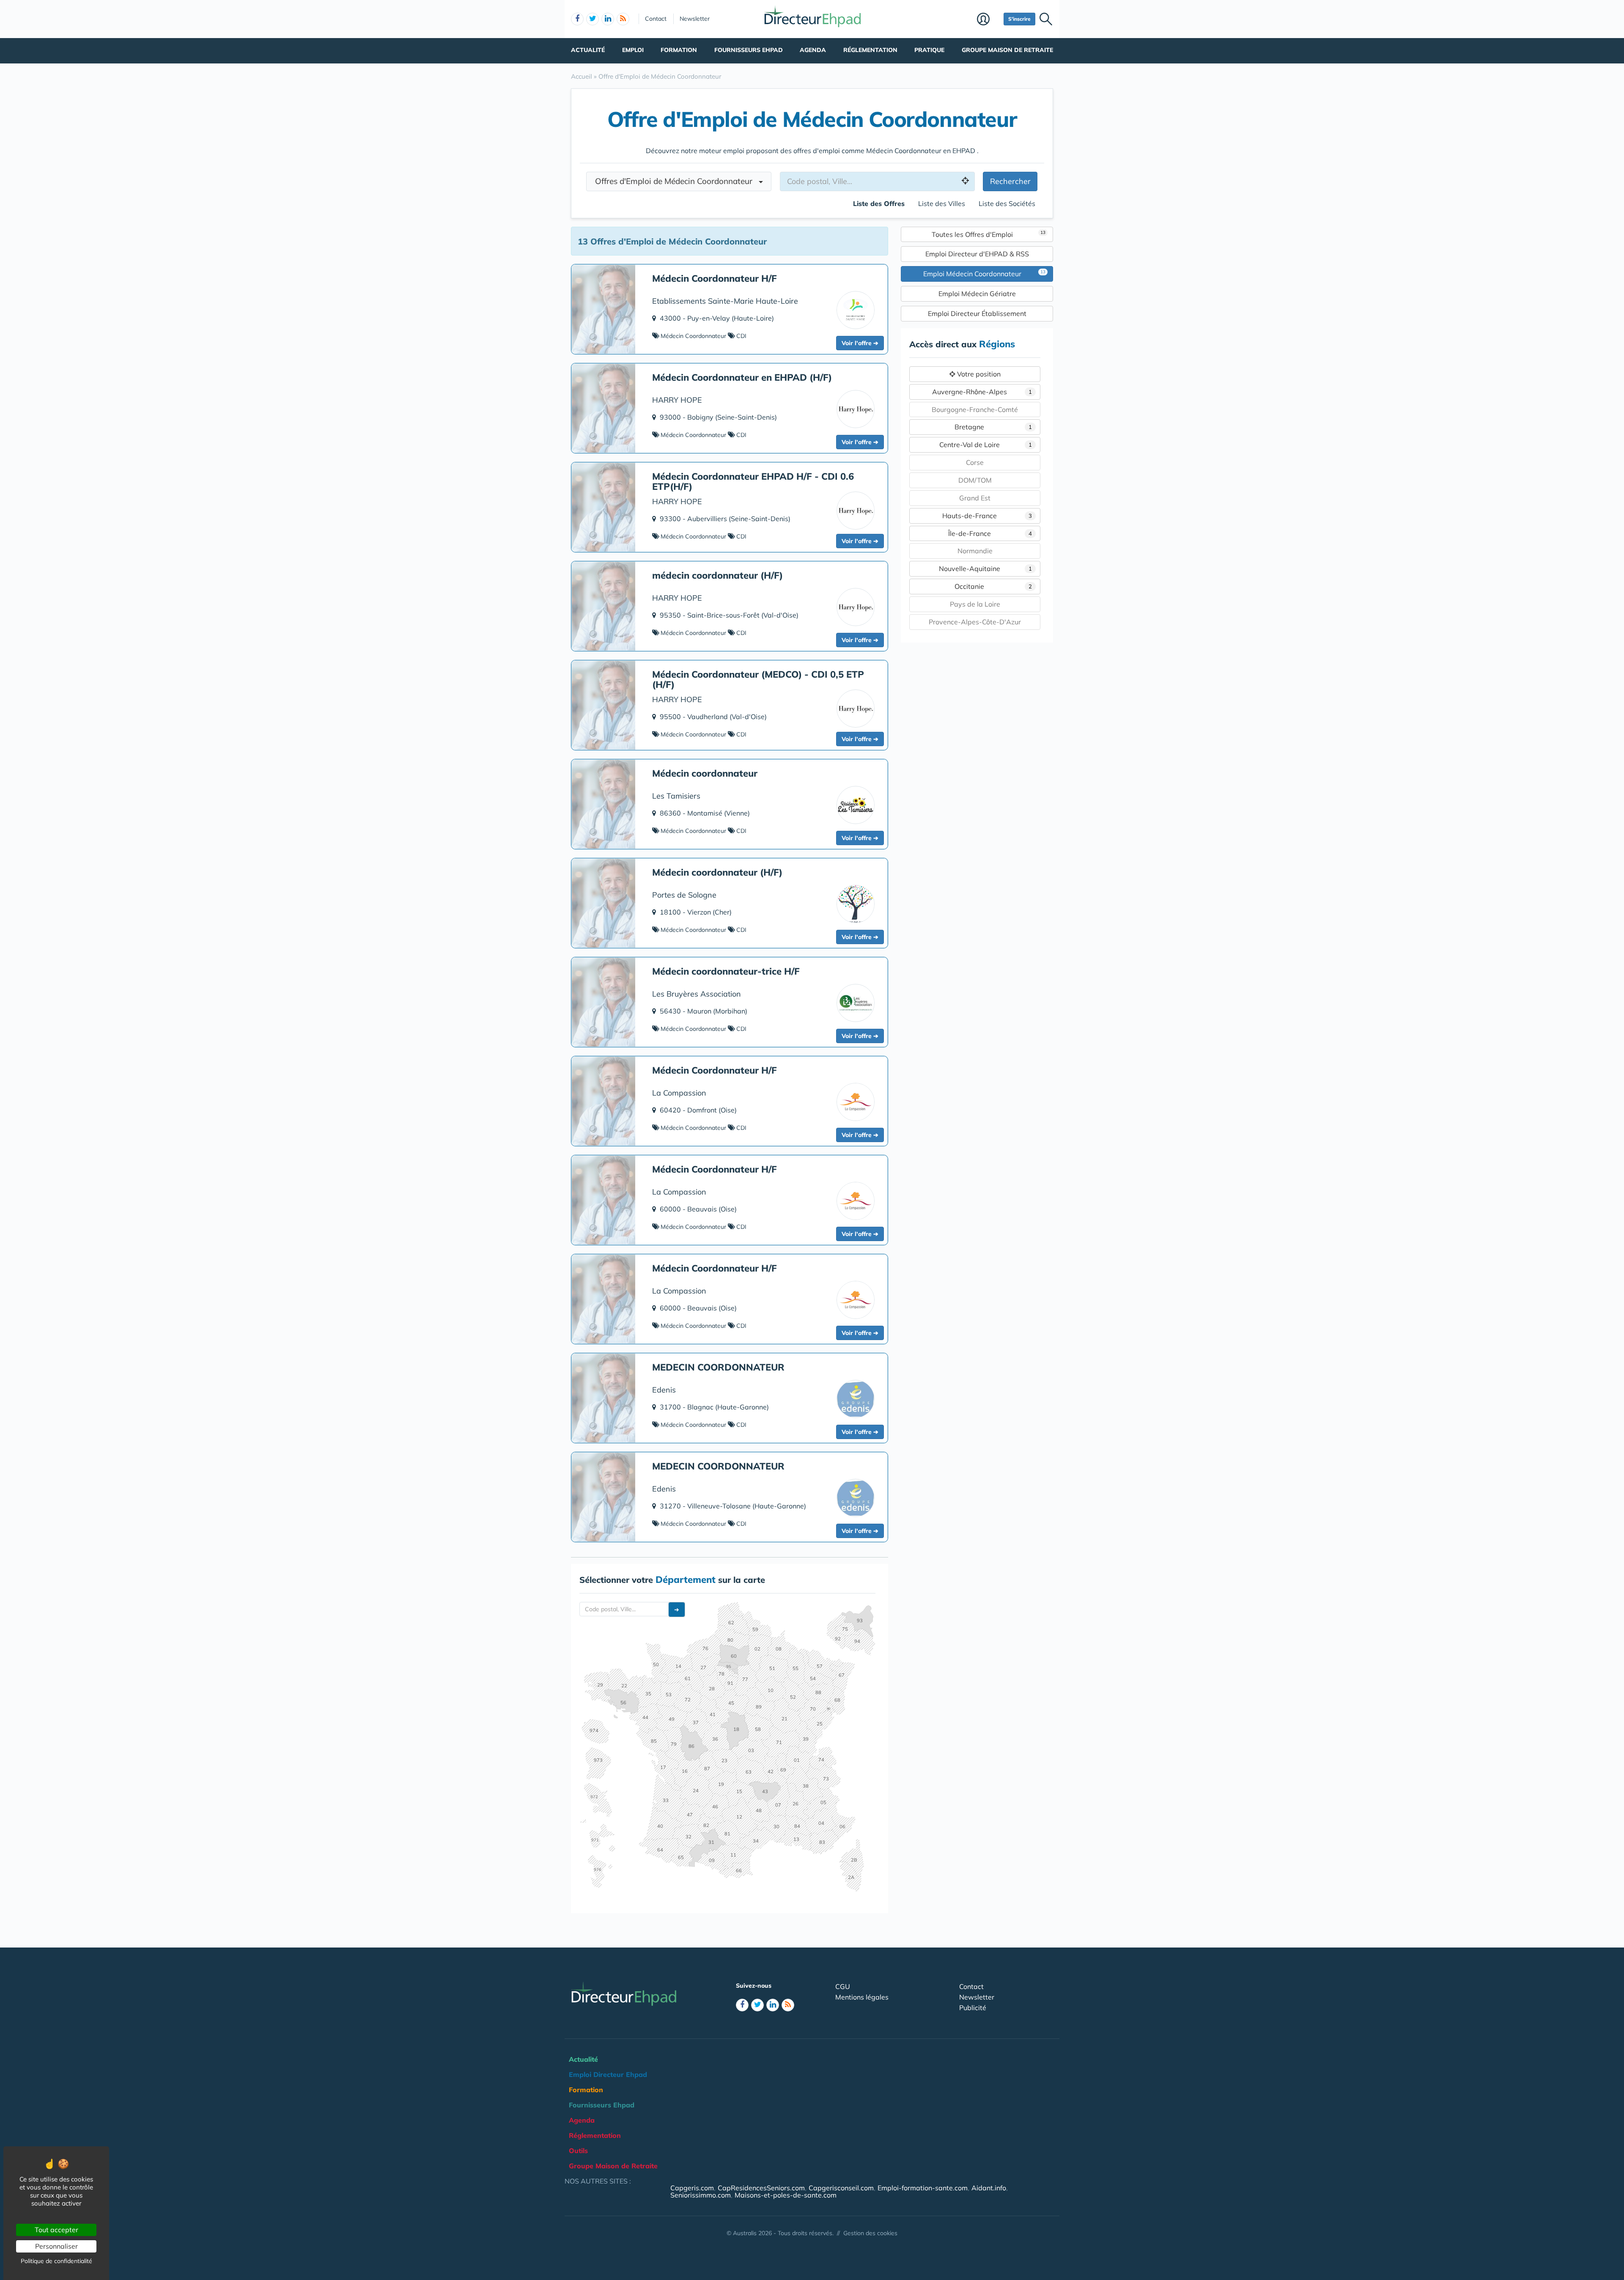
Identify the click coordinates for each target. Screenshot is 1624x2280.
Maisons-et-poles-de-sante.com (786, 2195)
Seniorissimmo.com (701, 2195)
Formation (679, 50)
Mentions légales (862, 1997)
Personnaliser (56, 2246)
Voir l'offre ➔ (860, 343)
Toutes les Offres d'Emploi (989, 234)
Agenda (813, 50)
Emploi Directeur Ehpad (608, 2074)
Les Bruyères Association (697, 994)
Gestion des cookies (870, 2233)
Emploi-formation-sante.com (923, 2188)
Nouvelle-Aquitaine (986, 569)
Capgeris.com (692, 2188)
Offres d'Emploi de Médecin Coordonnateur (677, 181)
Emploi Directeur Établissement (977, 313)
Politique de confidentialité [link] (56, 2261)
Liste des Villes (942, 203)
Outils (578, 2151)
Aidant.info (989, 2188)
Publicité (973, 2008)
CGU (843, 1986)
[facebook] (577, 19)
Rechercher (1010, 181)
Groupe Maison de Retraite (1007, 50)
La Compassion (679, 1093)
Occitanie (993, 586)
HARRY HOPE (677, 400)
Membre (988, 20)
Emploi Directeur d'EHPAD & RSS (977, 254)
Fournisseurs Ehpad (749, 50)
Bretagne (993, 427)
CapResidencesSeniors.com (761, 2188)
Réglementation (870, 50)
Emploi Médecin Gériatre (977, 294)
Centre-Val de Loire (986, 445)
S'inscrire (1019, 19)
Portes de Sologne (684, 895)
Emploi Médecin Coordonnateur (984, 273)
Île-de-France (990, 533)
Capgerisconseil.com (841, 2188)
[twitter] (593, 19)
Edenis (664, 1390)
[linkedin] (608, 19)
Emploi (633, 50)
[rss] (623, 19)
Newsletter (695, 19)
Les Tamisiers (676, 796)
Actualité (588, 50)
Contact (656, 19)
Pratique (929, 50)
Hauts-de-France (987, 516)
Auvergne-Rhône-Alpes (982, 392)
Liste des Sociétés (1007, 203)
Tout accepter (56, 2230)
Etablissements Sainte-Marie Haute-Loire (725, 301)
